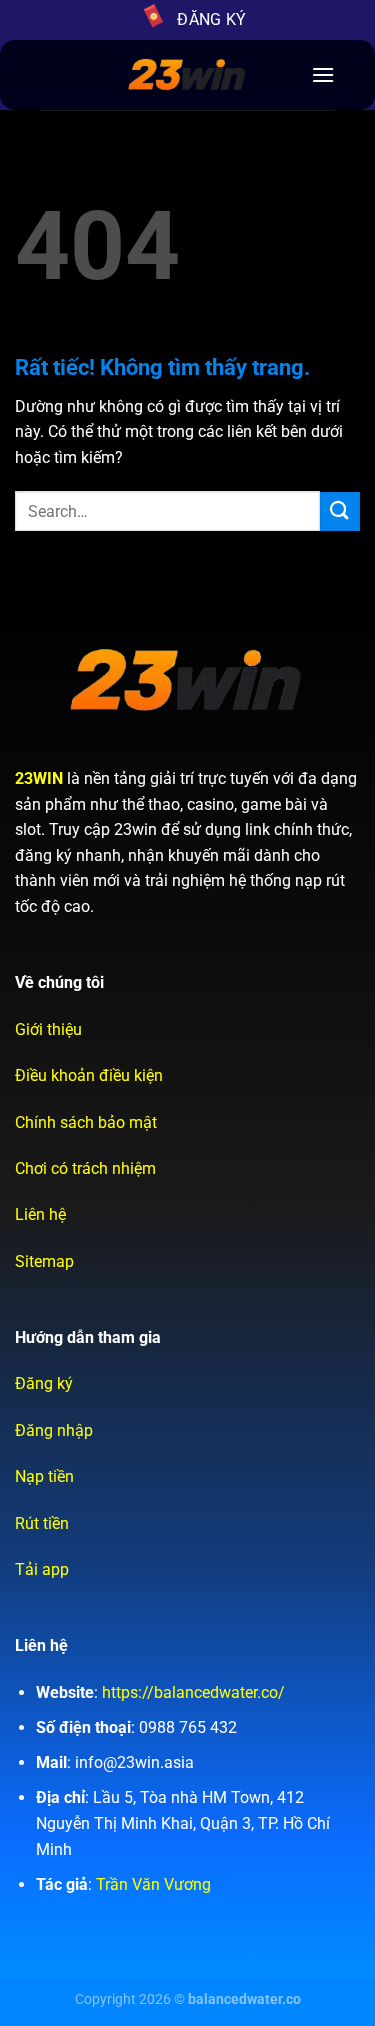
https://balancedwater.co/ (193, 1692)
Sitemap (44, 1261)
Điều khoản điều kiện (89, 1075)
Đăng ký (44, 1383)
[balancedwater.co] (187, 75)
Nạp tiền (44, 1476)
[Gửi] (340, 511)
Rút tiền (42, 1523)
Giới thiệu (48, 1029)
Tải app (42, 1569)
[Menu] (323, 74)
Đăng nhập (54, 1430)
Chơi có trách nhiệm (85, 1168)
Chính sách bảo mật (86, 1122)
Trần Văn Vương (153, 1884)
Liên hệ (40, 1214)
